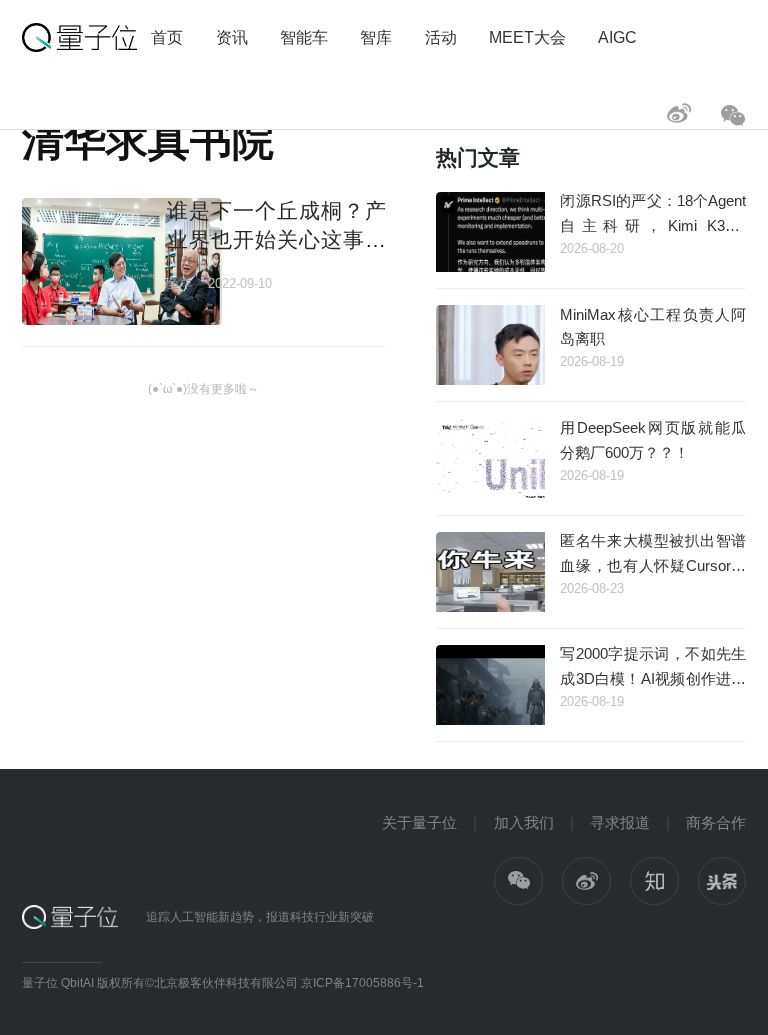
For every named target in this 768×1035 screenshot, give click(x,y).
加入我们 (524, 822)
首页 (167, 37)
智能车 (304, 37)
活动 (441, 37)
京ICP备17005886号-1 (362, 983)
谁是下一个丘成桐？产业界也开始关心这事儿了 (276, 240)
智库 (376, 37)
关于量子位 (419, 822)
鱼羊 (180, 283)
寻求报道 (620, 822)
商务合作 (716, 822)
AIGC (617, 37)
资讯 (232, 37)
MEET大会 (527, 37)
